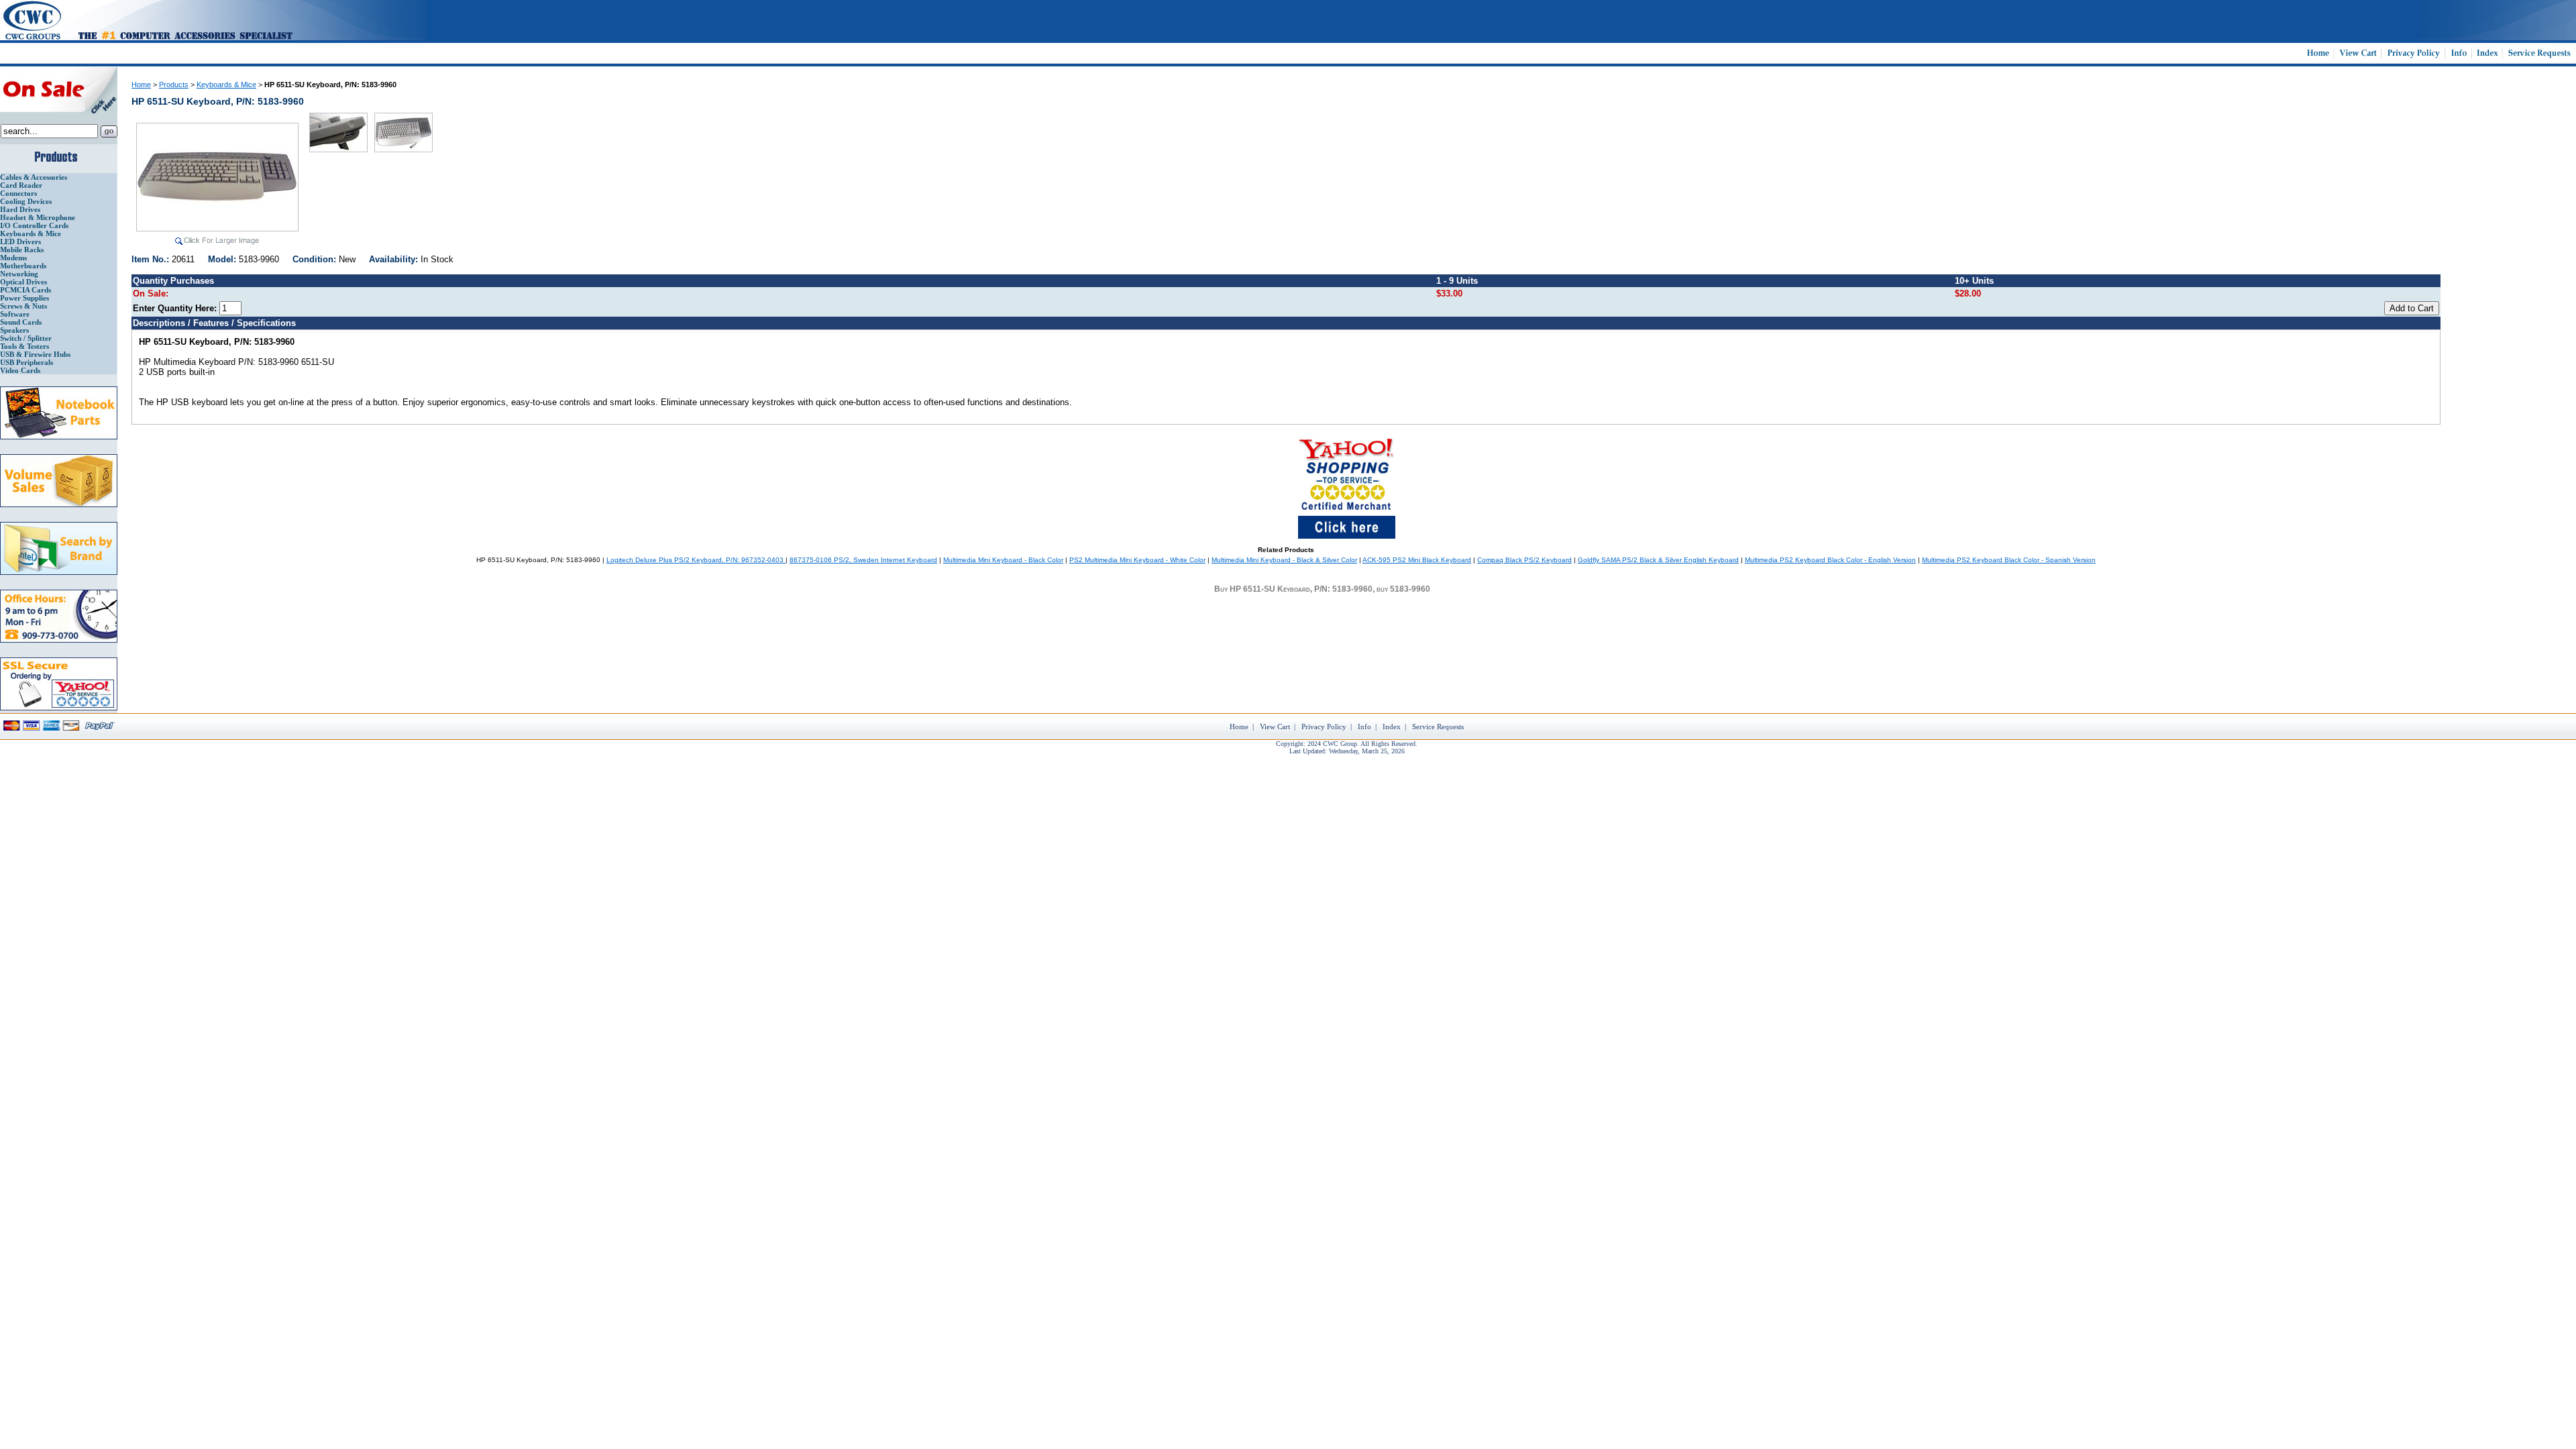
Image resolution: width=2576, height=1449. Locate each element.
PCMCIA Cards (25, 290)
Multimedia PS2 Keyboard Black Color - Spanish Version (2009, 560)
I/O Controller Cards (34, 225)
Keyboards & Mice (31, 233)
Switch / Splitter (26, 338)
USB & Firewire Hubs (35, 354)
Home (141, 85)
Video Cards (20, 370)
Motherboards (23, 266)
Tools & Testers (24, 346)
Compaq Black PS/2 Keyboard (1524, 560)
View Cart (1275, 727)
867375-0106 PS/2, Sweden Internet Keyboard (863, 560)
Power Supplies (24, 298)
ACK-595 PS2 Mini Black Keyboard (1417, 560)
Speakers (14, 330)
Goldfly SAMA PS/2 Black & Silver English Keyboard (1658, 560)
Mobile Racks (22, 250)
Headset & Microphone (38, 217)
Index (1392, 727)
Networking (19, 274)
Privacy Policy (1324, 727)
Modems (13, 258)
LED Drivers (20, 241)
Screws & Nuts (23, 306)
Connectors (18, 193)
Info (1364, 727)
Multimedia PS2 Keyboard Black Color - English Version (1830, 560)
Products (174, 85)
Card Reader (21, 185)
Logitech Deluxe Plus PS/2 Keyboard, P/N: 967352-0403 (696, 560)
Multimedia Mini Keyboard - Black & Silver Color (1284, 560)
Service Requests (1438, 727)
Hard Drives (20, 209)
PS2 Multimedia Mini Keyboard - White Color (1137, 560)
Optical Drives (23, 282)
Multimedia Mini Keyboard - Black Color (1003, 560)
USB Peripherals (26, 362)
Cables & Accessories (34, 177)
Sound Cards (21, 322)
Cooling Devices (26, 201)
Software (15, 314)
